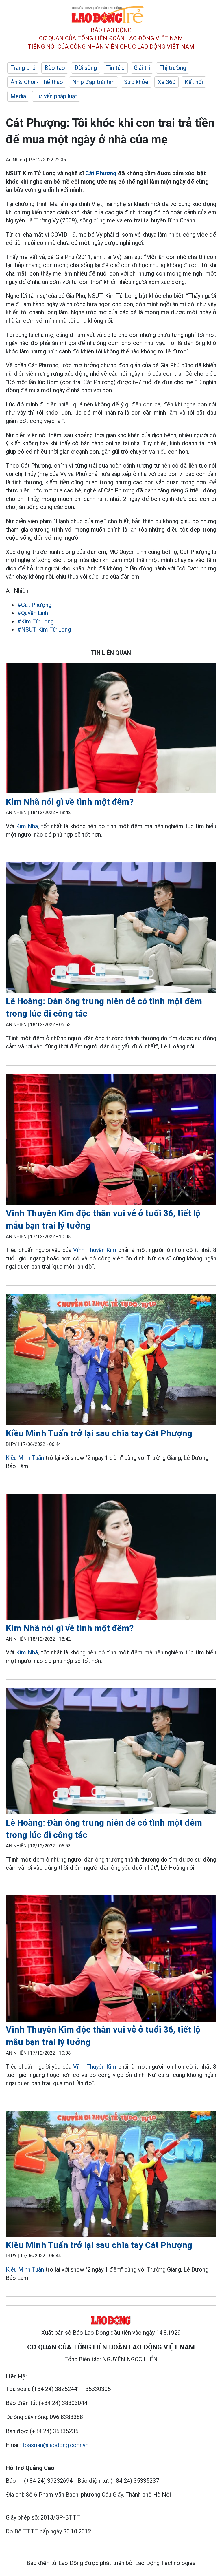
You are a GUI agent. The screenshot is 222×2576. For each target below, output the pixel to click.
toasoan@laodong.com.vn (55, 2445)
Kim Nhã (27, 826)
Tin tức (115, 68)
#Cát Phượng (34, 605)
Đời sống (86, 68)
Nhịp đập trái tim (94, 82)
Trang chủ (23, 68)
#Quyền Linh (33, 613)
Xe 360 (166, 82)
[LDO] (111, 729)
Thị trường (173, 68)
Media (18, 96)
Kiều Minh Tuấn (25, 1458)
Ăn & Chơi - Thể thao (37, 82)
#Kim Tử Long (36, 621)
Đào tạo (55, 68)
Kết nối (194, 82)
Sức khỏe (136, 82)
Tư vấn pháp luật (56, 96)
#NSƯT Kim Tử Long (44, 630)
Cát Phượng (101, 173)
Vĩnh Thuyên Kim (95, 1250)
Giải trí (142, 68)
